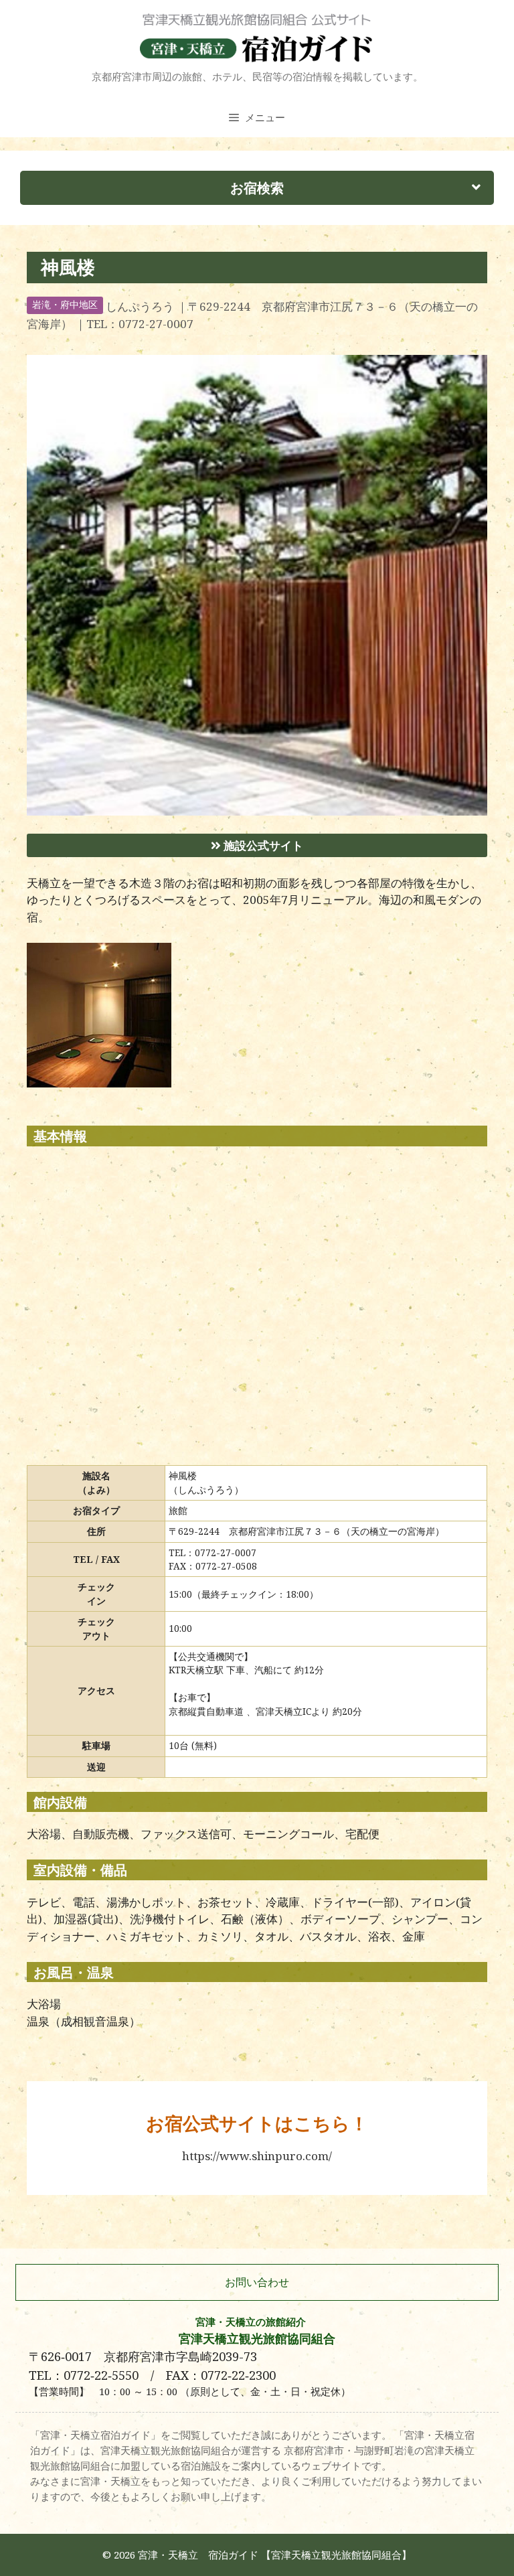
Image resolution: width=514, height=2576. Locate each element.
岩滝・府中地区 (65, 305)
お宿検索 (257, 187)
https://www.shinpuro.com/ (257, 2156)
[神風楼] (257, 811)
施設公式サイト (262, 845)
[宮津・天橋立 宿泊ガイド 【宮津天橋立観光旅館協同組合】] (257, 37)
